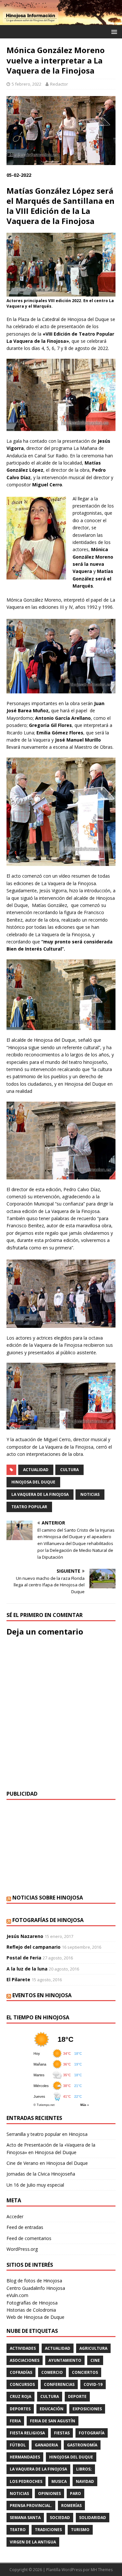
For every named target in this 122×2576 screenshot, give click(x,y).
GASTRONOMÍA (82, 2445)
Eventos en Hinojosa (42, 1995)
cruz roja (20, 2396)
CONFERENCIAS (59, 2384)
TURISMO (80, 2530)
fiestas (62, 2433)
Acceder (15, 2216)
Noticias (90, 1494)
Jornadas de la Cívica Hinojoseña (41, 2174)
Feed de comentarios (29, 2238)
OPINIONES (49, 2493)
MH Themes (102, 2570)
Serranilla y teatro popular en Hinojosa (47, 2134)
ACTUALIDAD (36, 1470)
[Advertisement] (61, 1847)
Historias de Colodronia (31, 2310)
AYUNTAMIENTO (65, 2360)
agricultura (93, 2348)
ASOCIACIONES (25, 2360)
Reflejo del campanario (34, 1947)
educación (52, 2409)
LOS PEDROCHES (26, 2481)
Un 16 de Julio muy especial (35, 2185)
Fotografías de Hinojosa (48, 1920)
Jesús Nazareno (25, 1936)
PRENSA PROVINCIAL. (31, 2506)
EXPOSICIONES (87, 2409)
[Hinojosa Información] (61, 21)
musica (59, 2481)
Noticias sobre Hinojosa (48, 1898)
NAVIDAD (85, 2481)
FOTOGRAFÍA (92, 2433)
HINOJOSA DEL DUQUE (33, 1482)
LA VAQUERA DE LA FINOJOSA (40, 1494)
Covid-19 (93, 2384)
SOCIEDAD (60, 2518)
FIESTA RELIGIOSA (27, 2433)
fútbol (18, 2445)
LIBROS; (84, 2469)
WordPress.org (22, 2249)
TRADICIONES (48, 2530)
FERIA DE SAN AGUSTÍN (53, 2421)
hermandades (25, 2457)
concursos (22, 2384)
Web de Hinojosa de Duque (35, 2317)
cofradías (21, 2372)
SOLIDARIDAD (93, 2518)
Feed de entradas (25, 2227)
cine (95, 2360)
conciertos (85, 2372)
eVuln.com (17, 2295)
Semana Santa (25, 2518)
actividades (23, 2348)
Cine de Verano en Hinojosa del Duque (47, 2163)
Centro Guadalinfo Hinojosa (36, 2288)
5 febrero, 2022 (27, 84)
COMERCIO (52, 2372)
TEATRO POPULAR (29, 1507)
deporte (77, 2396)
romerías (71, 2506)
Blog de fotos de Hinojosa (34, 2281)
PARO (75, 2493)
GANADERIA (46, 2445)
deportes (20, 2409)
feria (15, 2421)
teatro (18, 2530)
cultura (69, 1470)
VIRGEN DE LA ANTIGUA (33, 2542)
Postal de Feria (24, 1958)
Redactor (59, 84)
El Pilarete (18, 1979)
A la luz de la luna (27, 1969)
